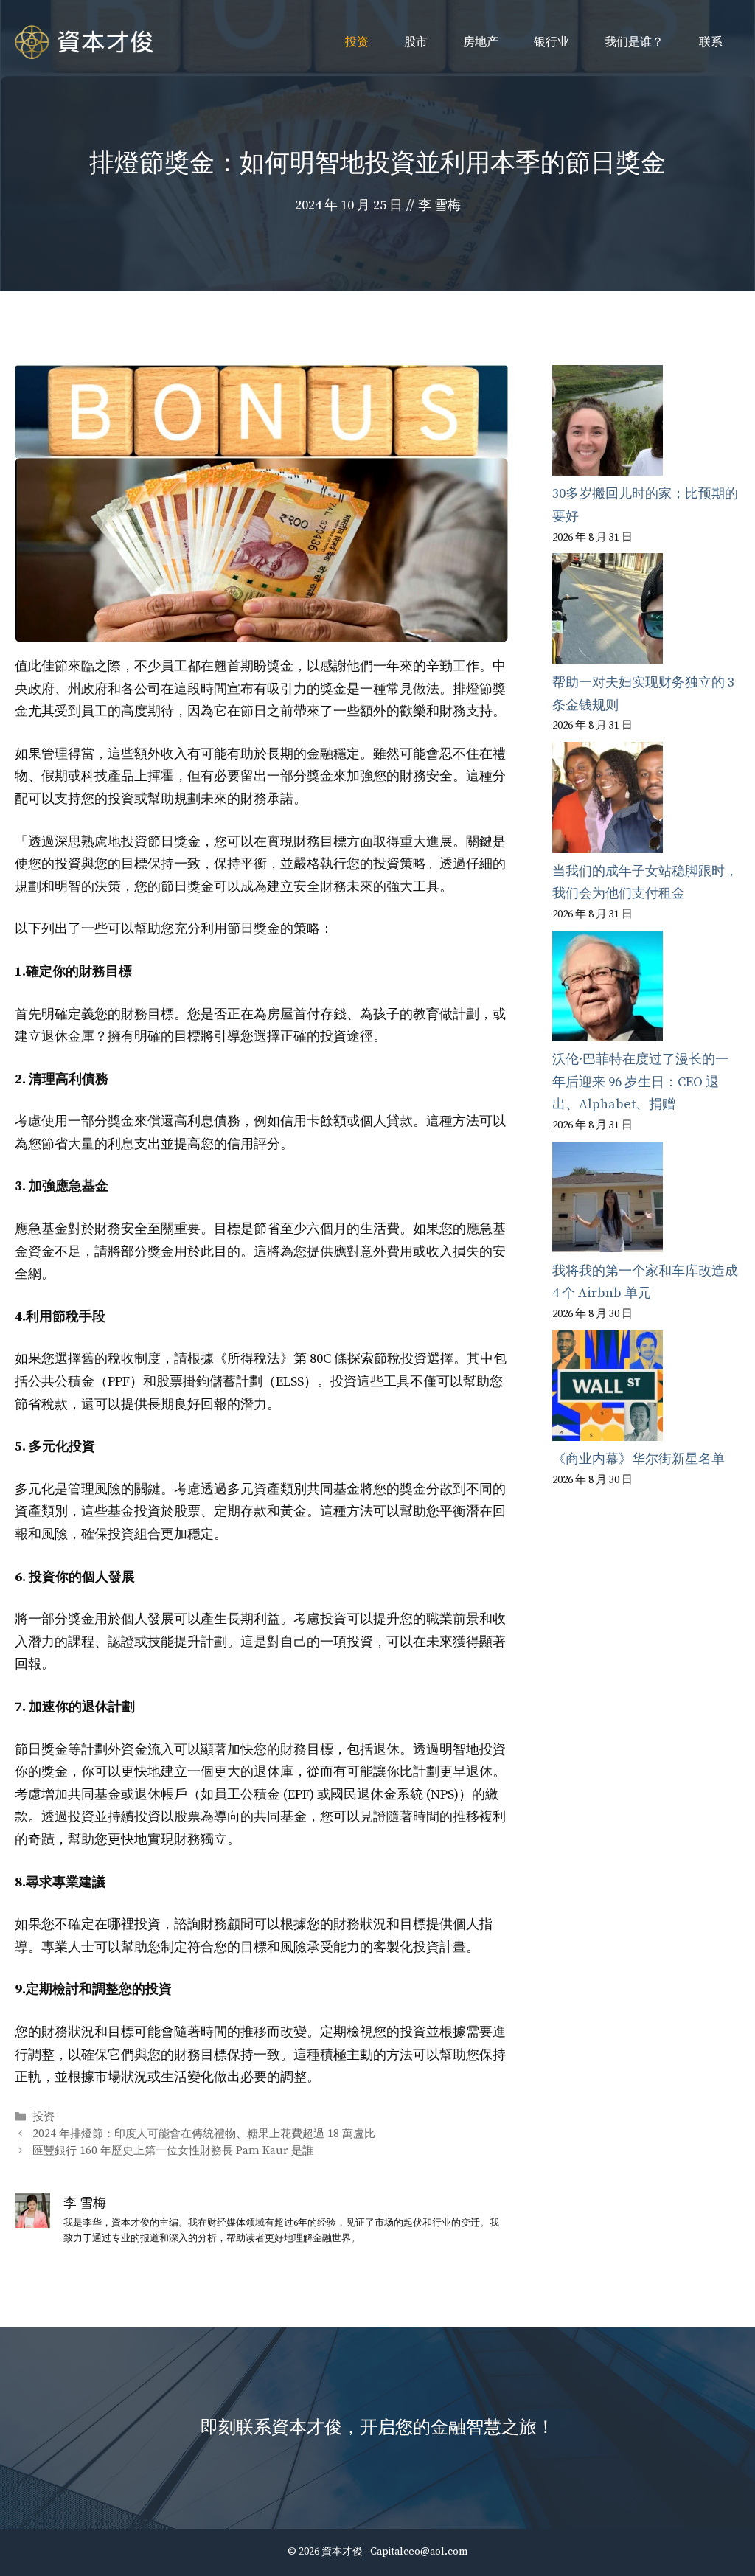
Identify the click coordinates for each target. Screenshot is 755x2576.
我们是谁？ (634, 42)
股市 (416, 42)
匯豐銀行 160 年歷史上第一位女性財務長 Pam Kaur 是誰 (173, 2151)
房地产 (481, 42)
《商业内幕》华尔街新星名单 (639, 1459)
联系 (711, 42)
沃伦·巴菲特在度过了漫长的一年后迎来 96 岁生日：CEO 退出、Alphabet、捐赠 (640, 1082)
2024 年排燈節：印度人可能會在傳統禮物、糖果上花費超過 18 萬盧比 (204, 2134)
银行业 (552, 42)
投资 (357, 42)
